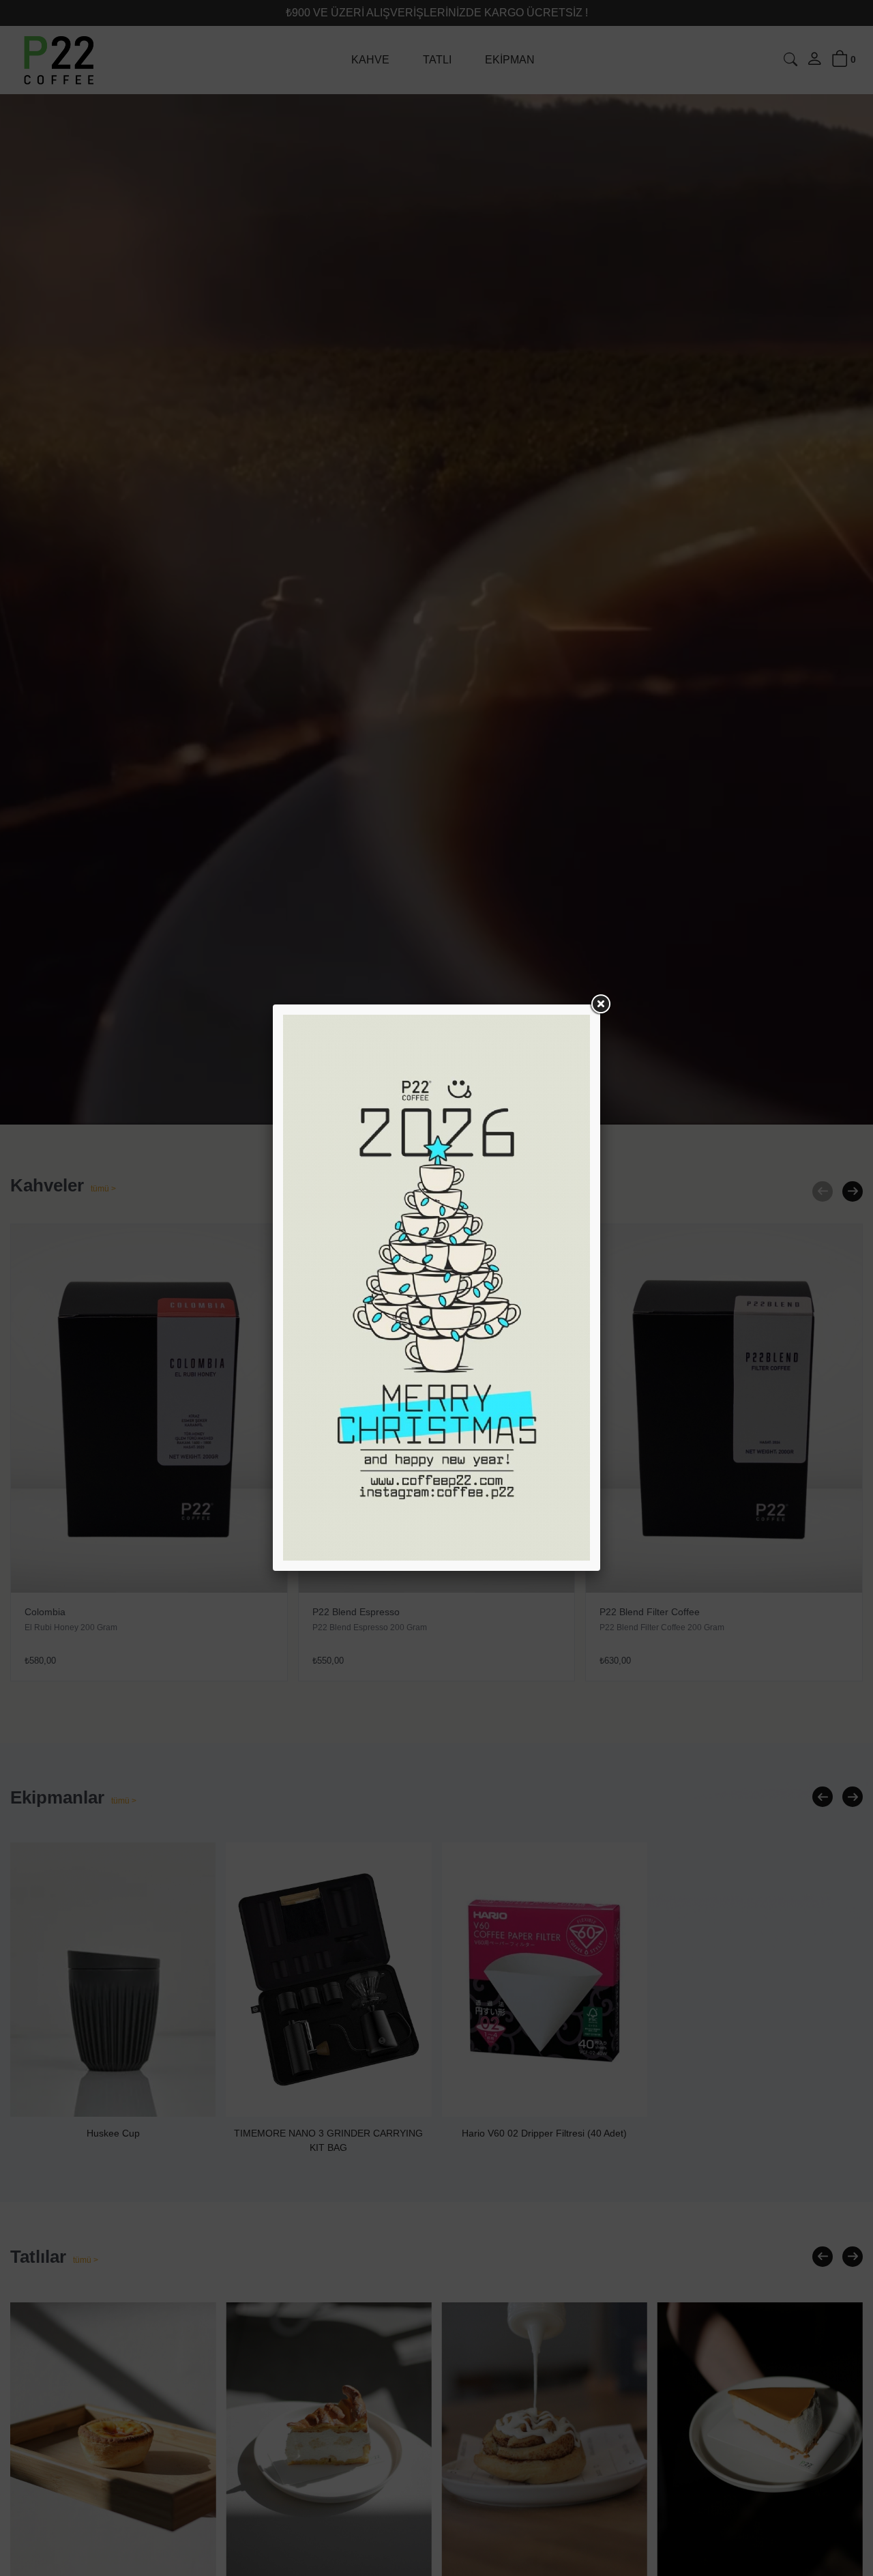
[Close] (600, 1004)
